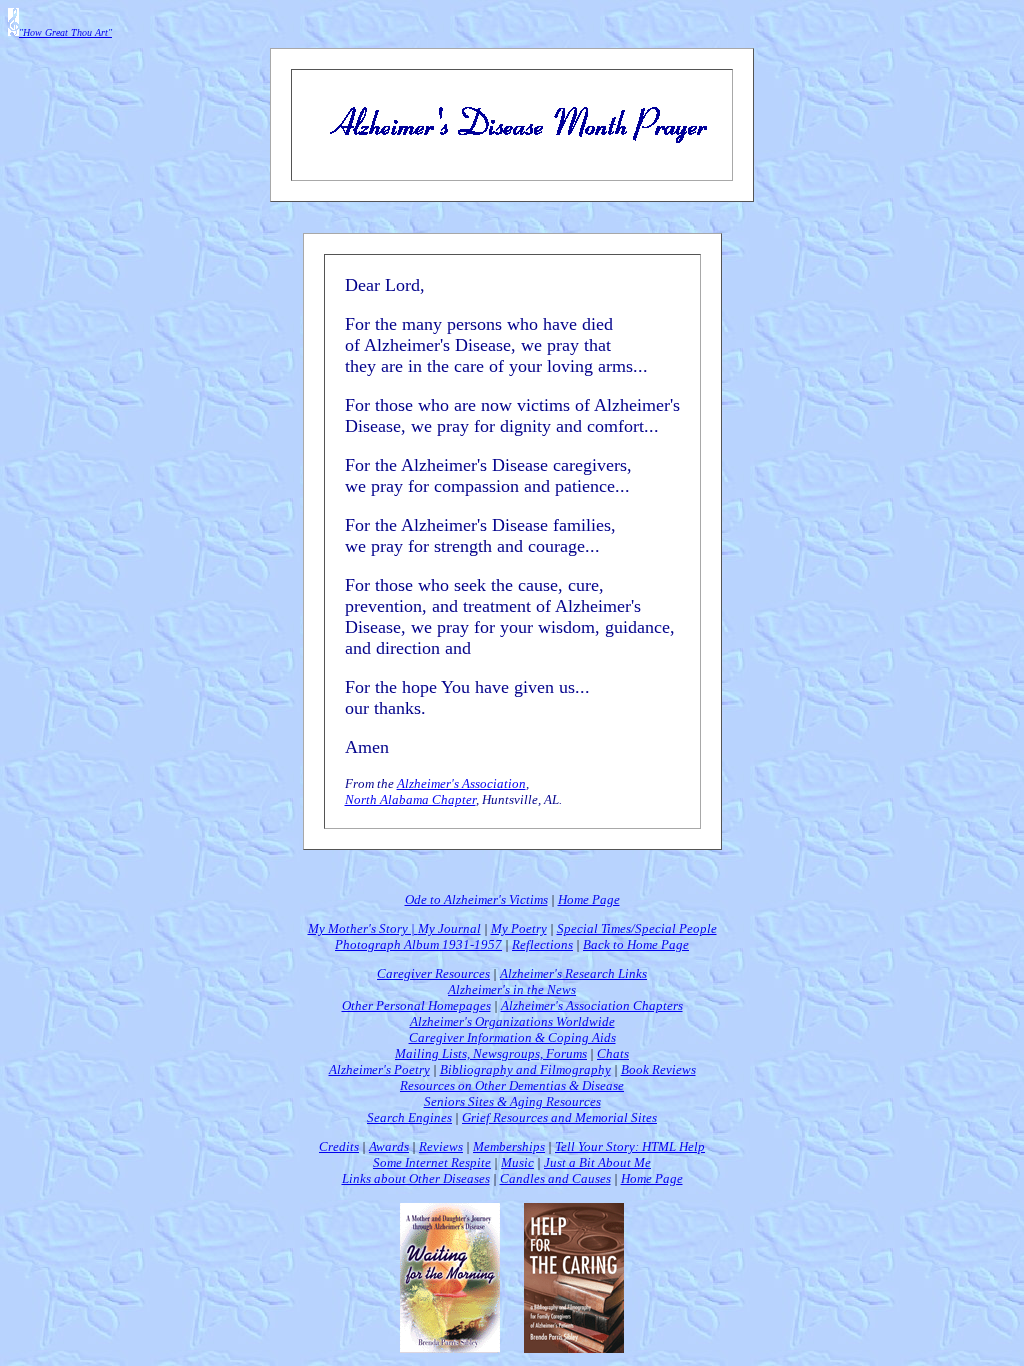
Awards (389, 1146)
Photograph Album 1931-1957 (418, 944)
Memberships (509, 1146)
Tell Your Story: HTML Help (630, 1146)
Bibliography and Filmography (525, 1069)
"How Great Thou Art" (65, 32)
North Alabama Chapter (410, 799)
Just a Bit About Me (597, 1162)
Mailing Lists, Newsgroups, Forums (491, 1053)
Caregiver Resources (433, 973)
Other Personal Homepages (416, 1005)
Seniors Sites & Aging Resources (512, 1101)
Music (517, 1162)
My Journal (449, 928)
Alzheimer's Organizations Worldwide (512, 1021)
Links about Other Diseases (416, 1178)
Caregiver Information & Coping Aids (512, 1037)
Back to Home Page (636, 944)
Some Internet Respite (432, 1162)
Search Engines (409, 1117)
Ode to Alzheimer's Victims (476, 899)
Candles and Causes (555, 1178)
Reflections (542, 944)
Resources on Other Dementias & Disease (512, 1085)
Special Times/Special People (637, 928)
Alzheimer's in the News (512, 989)
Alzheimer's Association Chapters (592, 1005)
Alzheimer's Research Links (573, 973)
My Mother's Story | (363, 928)
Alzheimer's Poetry (379, 1069)
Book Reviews (658, 1069)
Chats (613, 1053)
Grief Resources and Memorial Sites (559, 1117)
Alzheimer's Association (461, 783)
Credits (339, 1146)
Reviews (441, 1146)
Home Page (589, 899)
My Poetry (519, 928)
